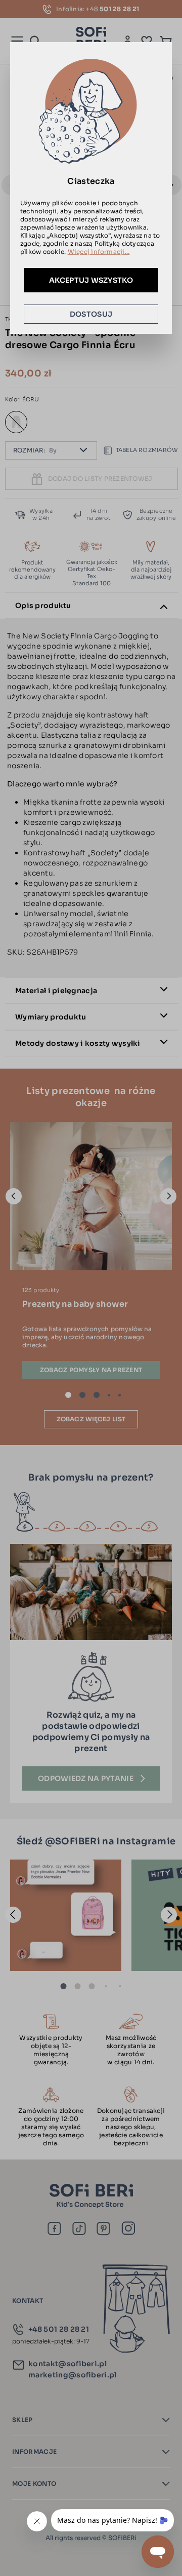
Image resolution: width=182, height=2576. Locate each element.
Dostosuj (91, 314)
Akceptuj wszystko (91, 280)
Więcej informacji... (99, 252)
